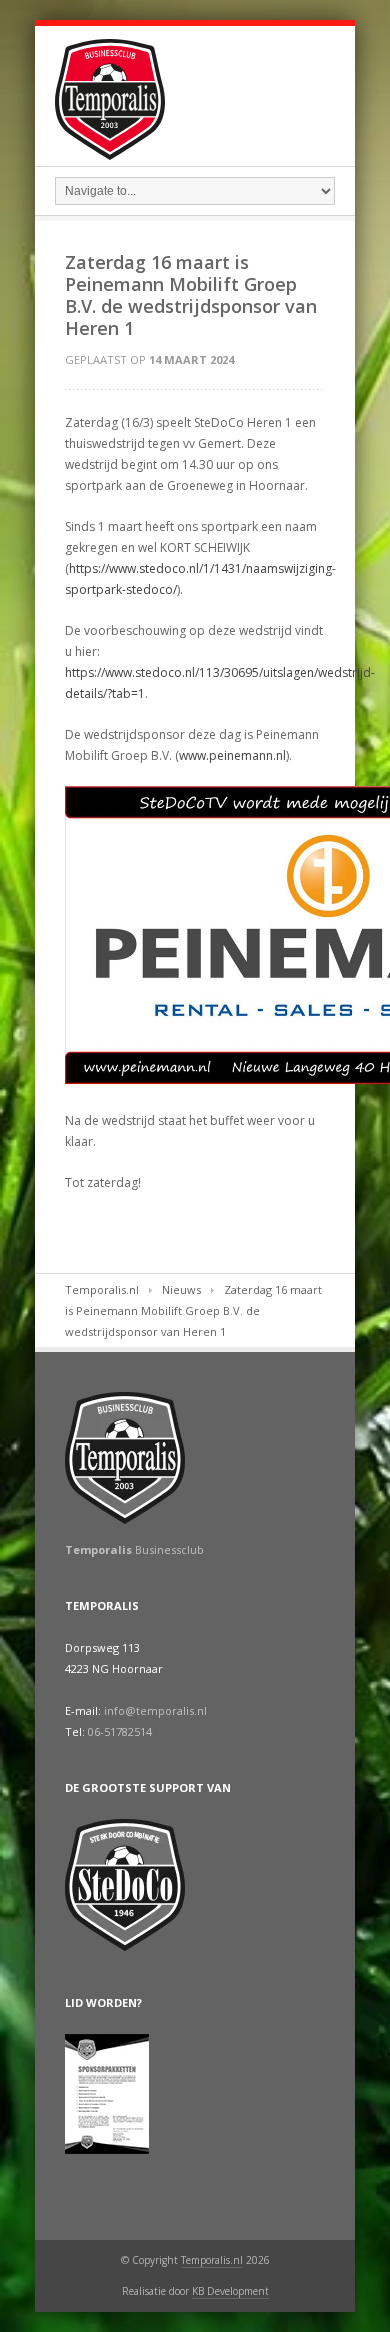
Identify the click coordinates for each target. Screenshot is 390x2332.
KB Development (230, 2291)
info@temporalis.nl (155, 1710)
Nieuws (181, 1289)
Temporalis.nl (102, 1289)
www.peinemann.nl (232, 755)
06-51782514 (120, 1731)
